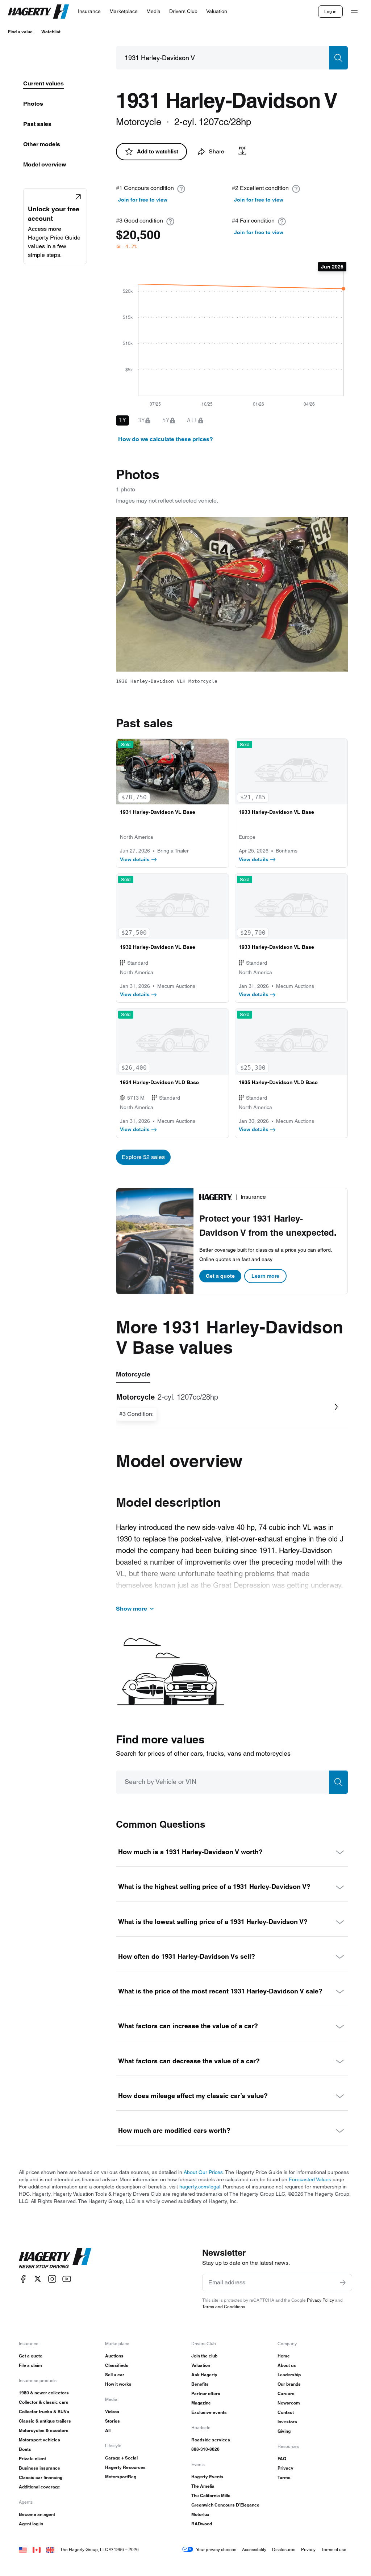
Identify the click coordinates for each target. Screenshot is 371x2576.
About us (287, 2365)
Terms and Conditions (224, 2307)
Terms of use (334, 2549)
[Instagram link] (52, 2279)
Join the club (204, 2356)
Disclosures (284, 2549)
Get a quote (220, 1276)
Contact (286, 2412)
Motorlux (200, 2514)
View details (135, 859)
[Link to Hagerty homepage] (55, 2258)
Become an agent (37, 2514)
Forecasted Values (310, 2179)
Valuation (201, 2365)
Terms (284, 2477)
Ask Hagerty (204, 2375)
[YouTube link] (67, 2279)
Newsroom (289, 2403)
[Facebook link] (23, 2279)
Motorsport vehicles (39, 2440)
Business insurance (39, 2468)
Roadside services (211, 2440)
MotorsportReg (121, 2477)
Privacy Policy (320, 2300)
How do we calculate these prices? (166, 439)
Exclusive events (209, 2412)
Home (284, 2356)
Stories (112, 2421)
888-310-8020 (205, 2449)
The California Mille (211, 2495)
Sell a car (115, 2375)
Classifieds (117, 2365)
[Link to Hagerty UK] (50, 2549)
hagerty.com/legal (200, 2187)
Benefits (200, 2384)
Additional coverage (39, 2487)
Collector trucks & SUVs (44, 2412)
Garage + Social (121, 2458)
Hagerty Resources (125, 2467)
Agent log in (31, 2524)
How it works (118, 2384)
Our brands (289, 2384)
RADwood (202, 2524)
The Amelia (203, 2486)
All (108, 2430)
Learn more (265, 1276)
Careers (286, 2393)
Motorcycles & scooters (44, 2430)
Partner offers (206, 2393)
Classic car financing (41, 2477)
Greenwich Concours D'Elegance (225, 2505)
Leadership (289, 2375)
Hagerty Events (207, 2477)
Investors (287, 2422)
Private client (32, 2459)
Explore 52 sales (143, 1157)
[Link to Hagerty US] (23, 2549)
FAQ (282, 2459)
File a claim (30, 2365)
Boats (25, 2449)
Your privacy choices (216, 2549)
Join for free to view (143, 200)
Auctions (114, 2356)
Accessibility (254, 2549)
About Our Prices (203, 2172)
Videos (112, 2412)
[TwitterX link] (38, 2279)
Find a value (20, 32)
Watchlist (51, 32)
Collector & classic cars (44, 2402)
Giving (284, 2431)
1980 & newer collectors (44, 2393)
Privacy (285, 2468)
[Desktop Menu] (354, 12)
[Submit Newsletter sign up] (343, 2283)
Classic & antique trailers (45, 2421)
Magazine (201, 2403)
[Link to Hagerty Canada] (37, 2549)
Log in (330, 11)
